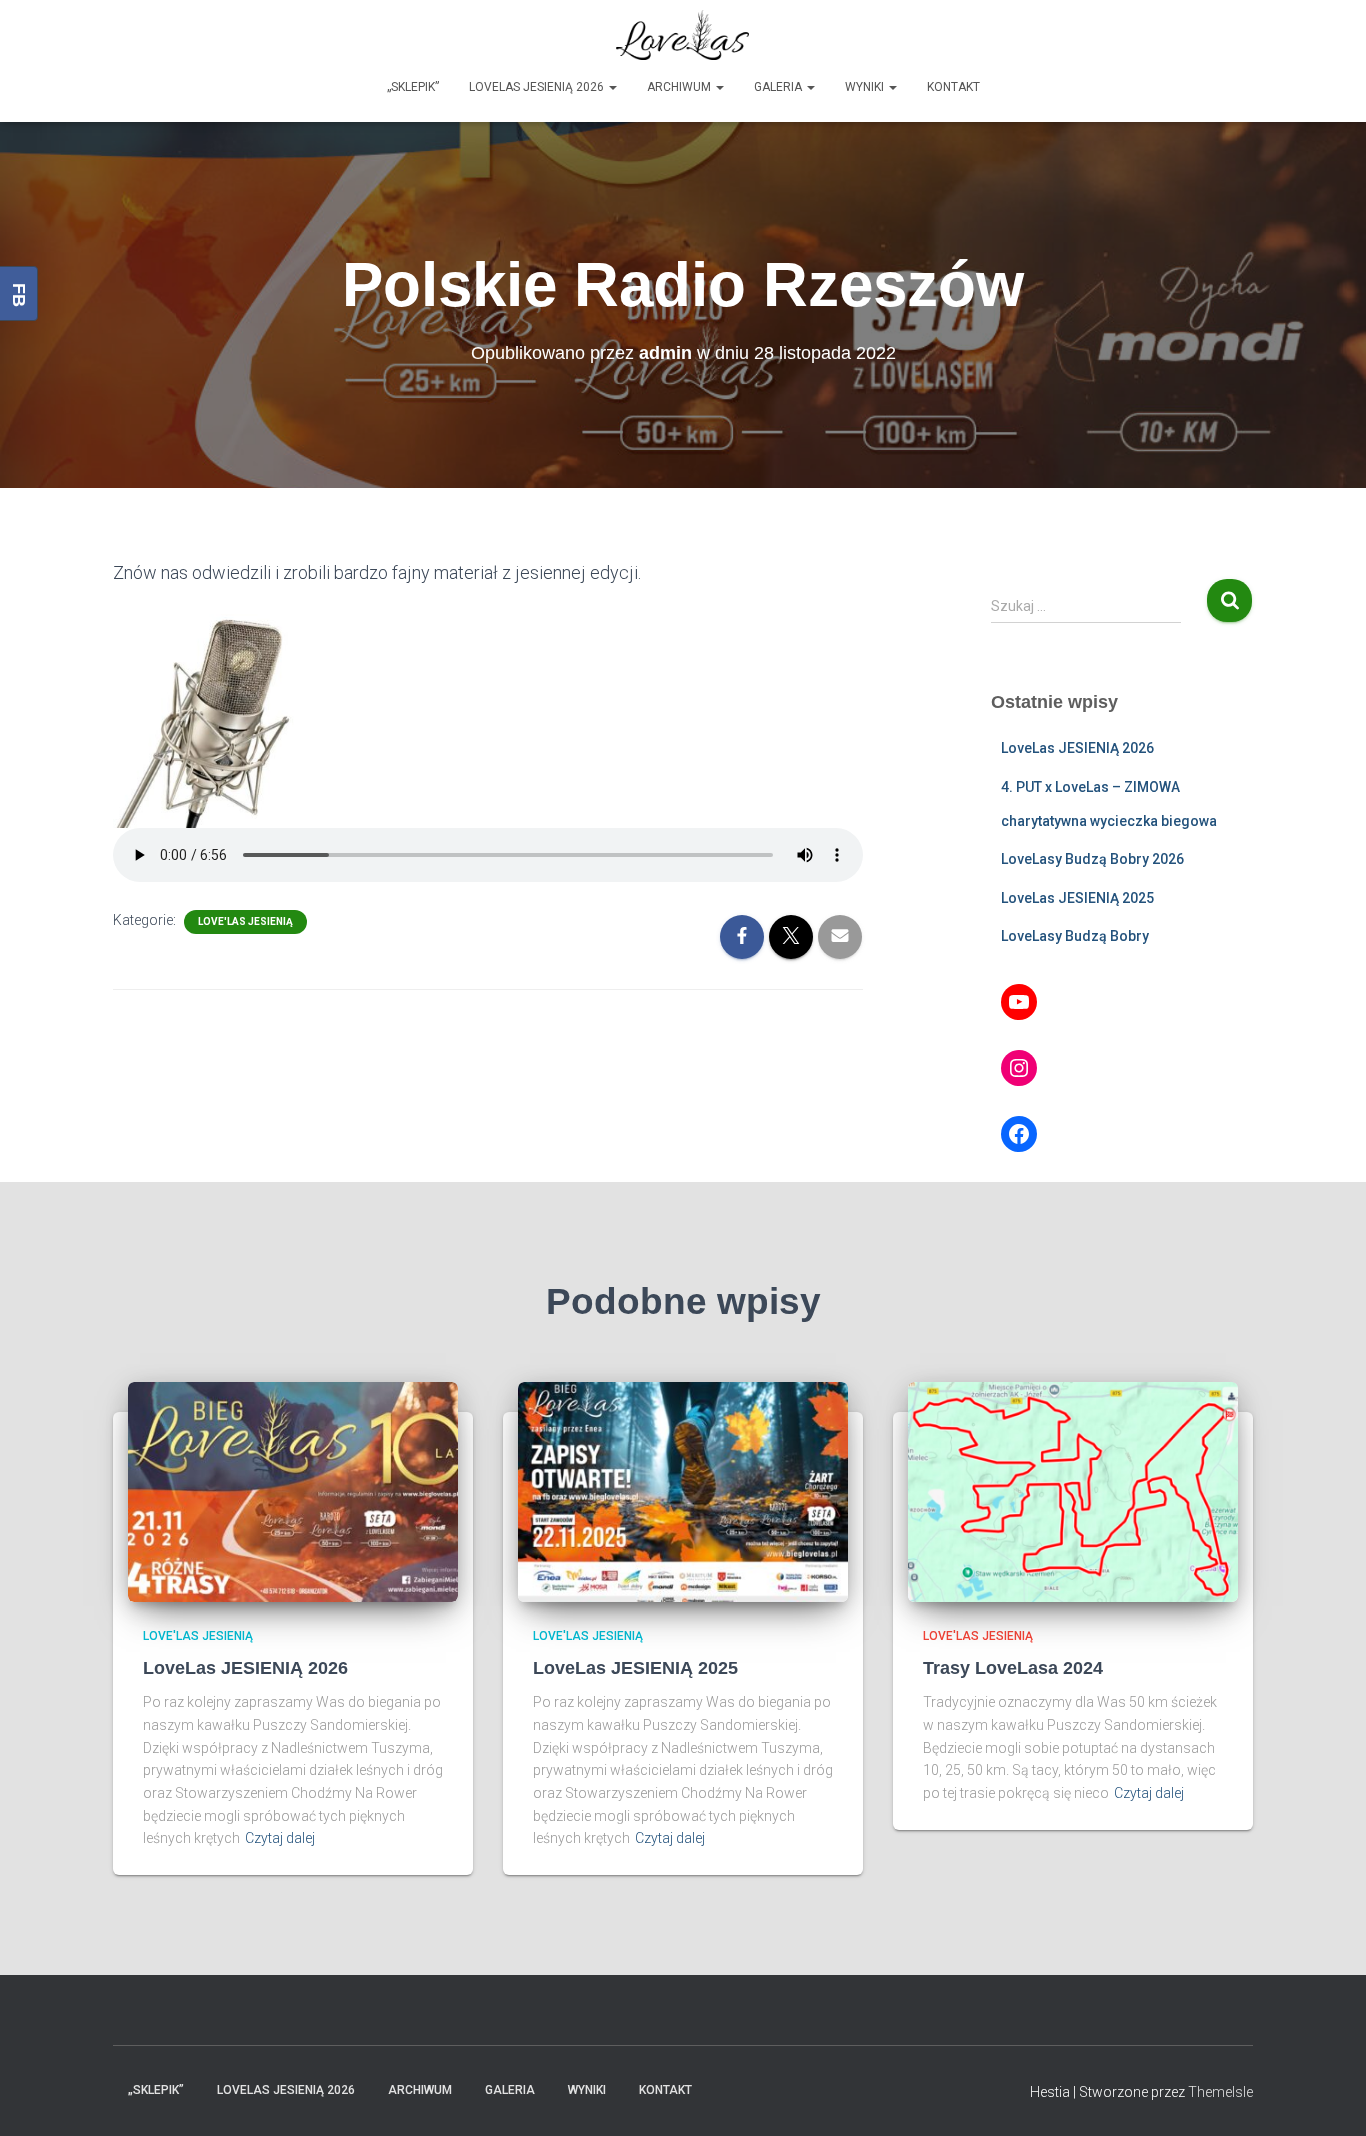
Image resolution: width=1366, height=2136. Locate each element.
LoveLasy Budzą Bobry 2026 (1092, 859)
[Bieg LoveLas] (682, 35)
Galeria (779, 87)
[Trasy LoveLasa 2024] (1073, 1491)
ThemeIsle (1220, 2092)
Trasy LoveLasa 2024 (1013, 1668)
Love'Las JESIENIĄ (245, 921)
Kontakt (953, 87)
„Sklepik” (413, 87)
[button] (612, 87)
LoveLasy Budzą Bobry (1075, 936)
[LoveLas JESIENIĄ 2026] (293, 1491)
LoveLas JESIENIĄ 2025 (1077, 898)
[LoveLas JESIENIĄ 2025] (683, 1491)
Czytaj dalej (280, 1838)
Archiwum (680, 87)
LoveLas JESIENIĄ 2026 (538, 87)
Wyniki (866, 87)
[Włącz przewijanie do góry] (1326, 2096)
